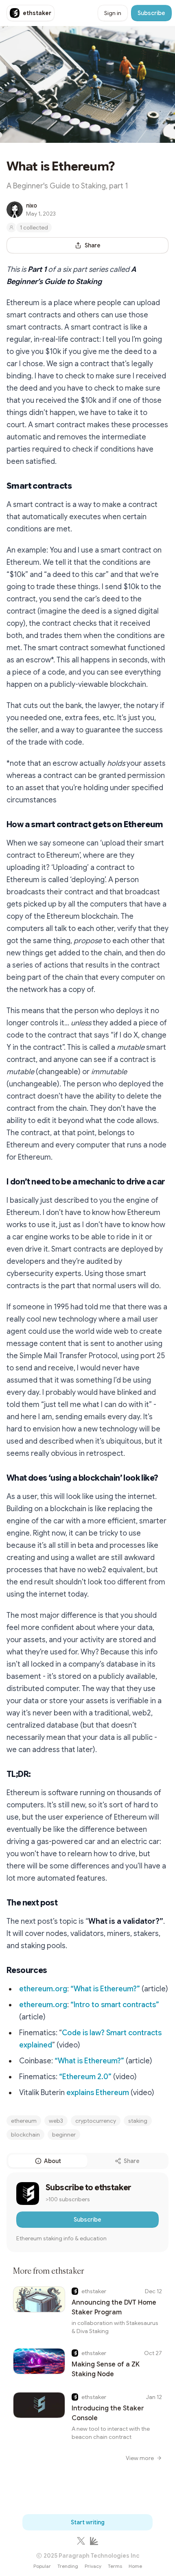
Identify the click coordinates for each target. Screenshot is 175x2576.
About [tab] (52, 2161)
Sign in (113, 13)
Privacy (93, 2566)
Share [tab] (132, 2161)
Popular (42, 2566)
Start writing (88, 2522)
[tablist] (87, 2161)
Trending (68, 2566)
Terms (115, 2566)
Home (135, 2566)
